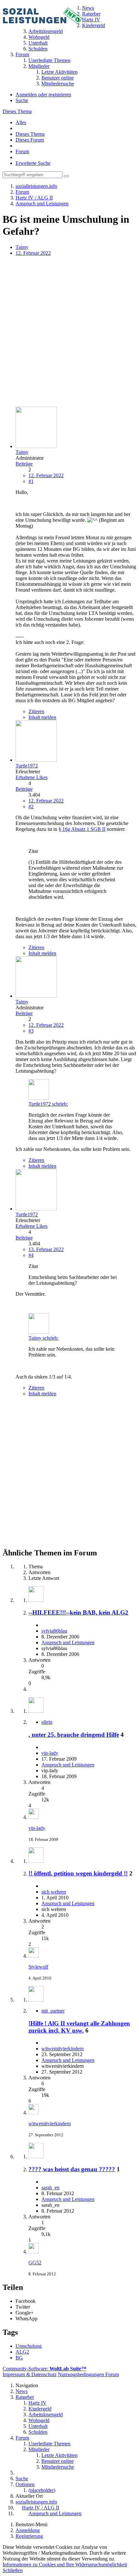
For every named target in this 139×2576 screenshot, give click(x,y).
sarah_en (50, 2188)
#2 (31, 806)
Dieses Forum (30, 140)
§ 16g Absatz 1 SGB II (82, 829)
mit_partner (53, 2011)
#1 (31, 481)
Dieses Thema (17, 111)
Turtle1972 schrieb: (48, 1104)
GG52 (35, 2263)
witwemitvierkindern (63, 2049)
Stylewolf (38, 1967)
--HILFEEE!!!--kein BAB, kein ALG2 (78, 1612)
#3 (31, 1031)
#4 (31, 1255)
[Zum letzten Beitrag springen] (34, 1817)
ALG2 (22, 2352)
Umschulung (29, 2346)
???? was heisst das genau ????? (72, 2169)
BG (19, 2358)
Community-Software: (44, 2369)
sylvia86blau (54, 1631)
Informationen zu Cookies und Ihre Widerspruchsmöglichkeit (65, 2565)
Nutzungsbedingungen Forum (88, 2374)
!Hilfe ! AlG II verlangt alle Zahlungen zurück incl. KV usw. (79, 2027)
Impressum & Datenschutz (30, 2374)
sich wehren (54, 1892)
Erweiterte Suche (33, 163)
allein (47, 1722)
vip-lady (50, 1753)
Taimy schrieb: (43, 1338)
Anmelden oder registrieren (43, 95)
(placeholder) (42, 2490)
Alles (21, 122)
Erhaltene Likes (32, 777)
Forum (22, 151)
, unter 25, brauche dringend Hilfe (74, 1735)
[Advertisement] (69, 332)
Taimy (22, 247)
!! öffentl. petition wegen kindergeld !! (78, 1873)
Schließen (13, 2570)
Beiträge (24, 464)
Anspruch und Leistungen (68, 1642)
